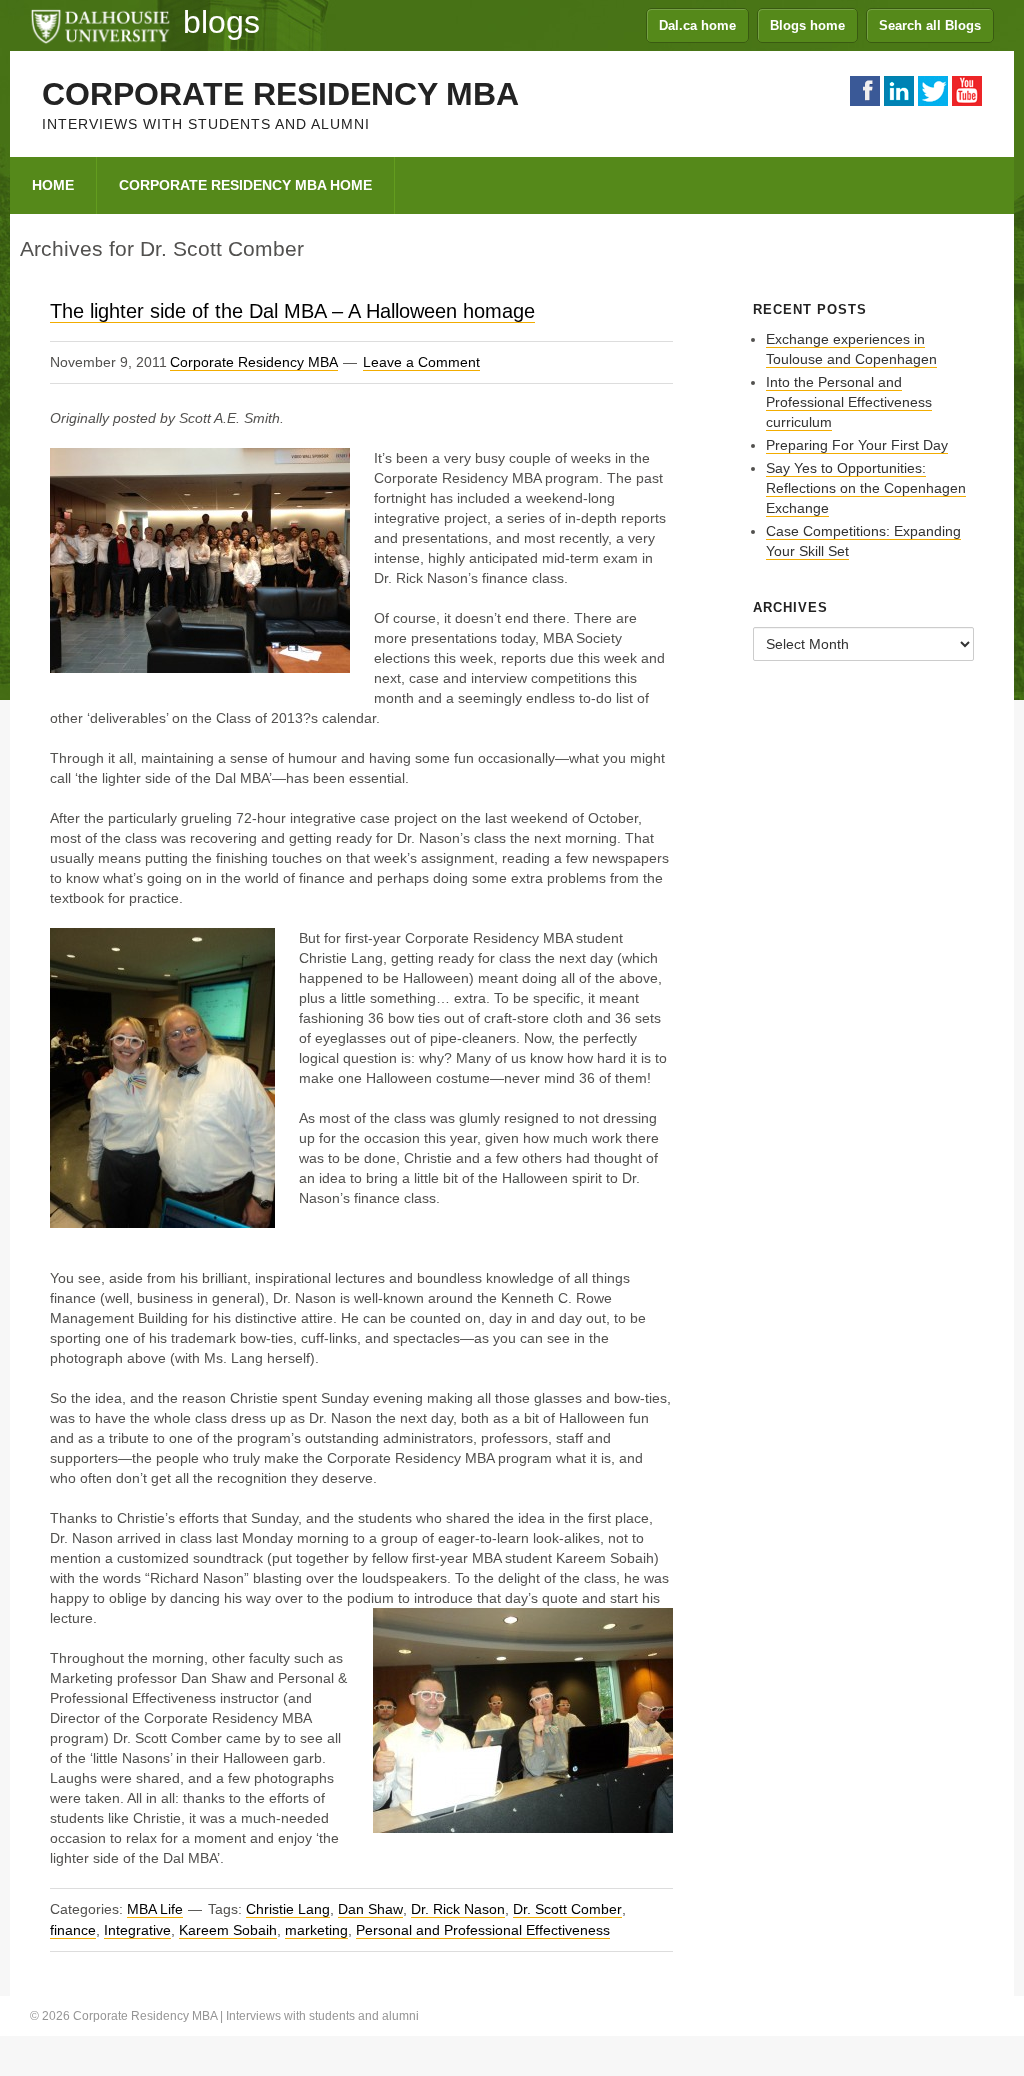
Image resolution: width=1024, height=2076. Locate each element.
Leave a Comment (421, 362)
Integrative (137, 1930)
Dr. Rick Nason (458, 1909)
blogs (221, 22)
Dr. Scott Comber (567, 1909)
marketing (316, 1930)
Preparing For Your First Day (857, 445)
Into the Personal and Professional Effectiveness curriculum (849, 402)
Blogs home (807, 25)
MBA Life (155, 1909)
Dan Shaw (370, 1909)
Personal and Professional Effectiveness (483, 1930)
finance (73, 1930)
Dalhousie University (100, 25)
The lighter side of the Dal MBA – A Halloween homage (292, 311)
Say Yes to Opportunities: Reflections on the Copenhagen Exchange (866, 488)
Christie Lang (288, 1909)
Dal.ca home (697, 25)
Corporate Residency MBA (280, 94)
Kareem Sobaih (228, 1930)
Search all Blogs (930, 25)
